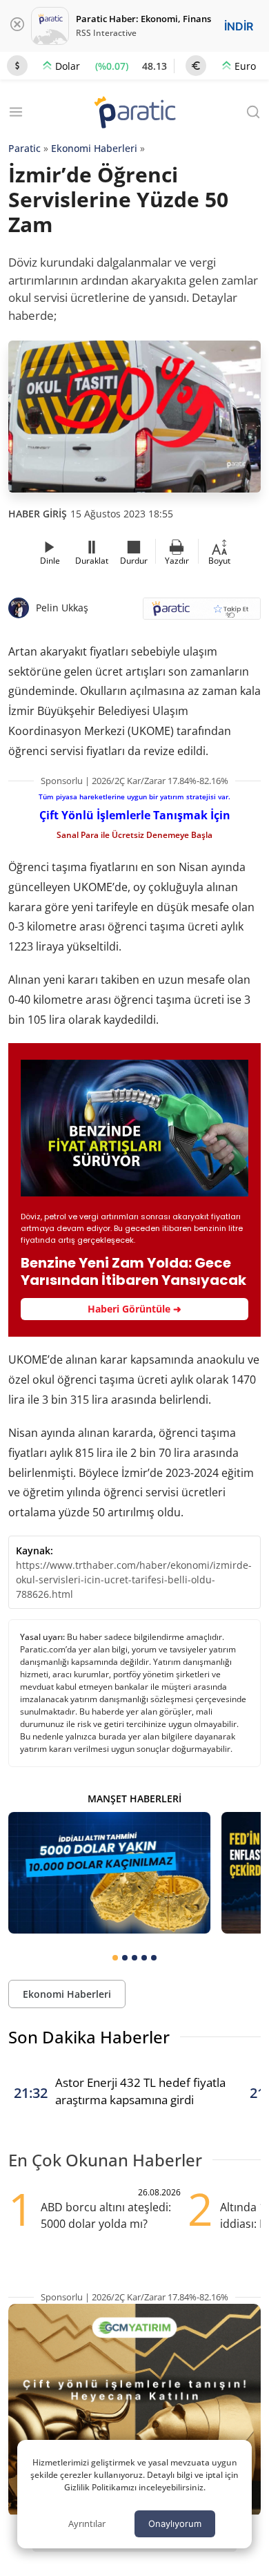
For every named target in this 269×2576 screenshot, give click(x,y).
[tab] (115, 1958)
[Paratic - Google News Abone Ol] (202, 613)
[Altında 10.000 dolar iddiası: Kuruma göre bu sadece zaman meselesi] (109, 1873)
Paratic (24, 148)
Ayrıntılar (87, 2523)
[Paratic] (134, 114)
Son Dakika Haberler (89, 2037)
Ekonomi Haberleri (94, 148)
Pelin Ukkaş (62, 608)
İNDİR (239, 26)
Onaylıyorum (175, 2523)
